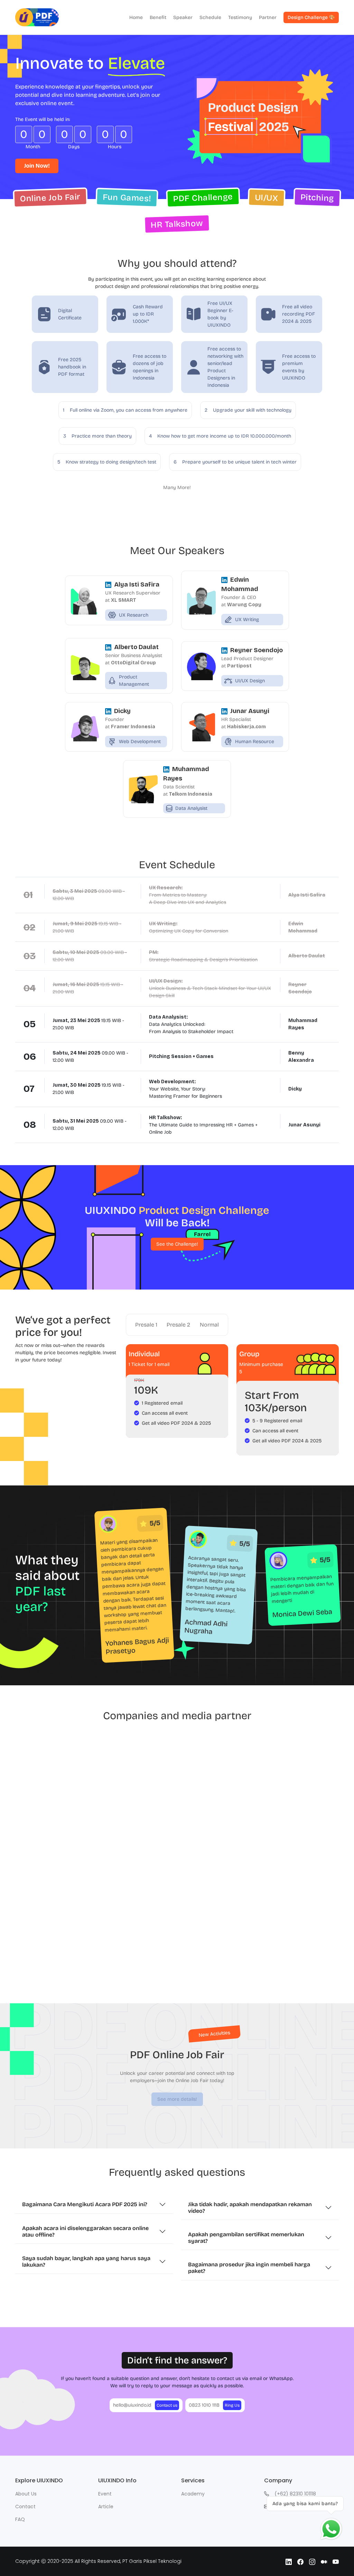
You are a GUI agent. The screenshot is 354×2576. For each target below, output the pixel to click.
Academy (193, 2494)
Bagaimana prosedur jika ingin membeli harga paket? (249, 2268)
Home (136, 17)
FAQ (20, 2519)
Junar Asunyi (250, 711)
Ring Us (232, 2405)
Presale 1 (146, 1325)
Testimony (240, 17)
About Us (26, 2494)
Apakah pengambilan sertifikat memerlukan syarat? (246, 2238)
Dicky (122, 711)
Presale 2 (178, 1325)
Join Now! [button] (37, 166)
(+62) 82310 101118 (295, 2494)
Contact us (167, 2405)
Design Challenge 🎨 (311, 17)
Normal (209, 1325)
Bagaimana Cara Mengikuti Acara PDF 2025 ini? (85, 2204)
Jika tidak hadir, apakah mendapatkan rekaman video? (250, 2208)
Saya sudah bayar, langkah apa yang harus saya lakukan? (86, 2261)
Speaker (183, 17)
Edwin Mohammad (240, 584)
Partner (268, 17)
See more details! (177, 2099)
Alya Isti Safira (137, 584)
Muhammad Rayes (186, 774)
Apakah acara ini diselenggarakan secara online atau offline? (85, 2231)
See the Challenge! (177, 1244)
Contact (25, 2507)
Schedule (210, 17)
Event (105, 2494)
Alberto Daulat (136, 647)
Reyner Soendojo (257, 650)
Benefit (158, 17)
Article (106, 2507)
